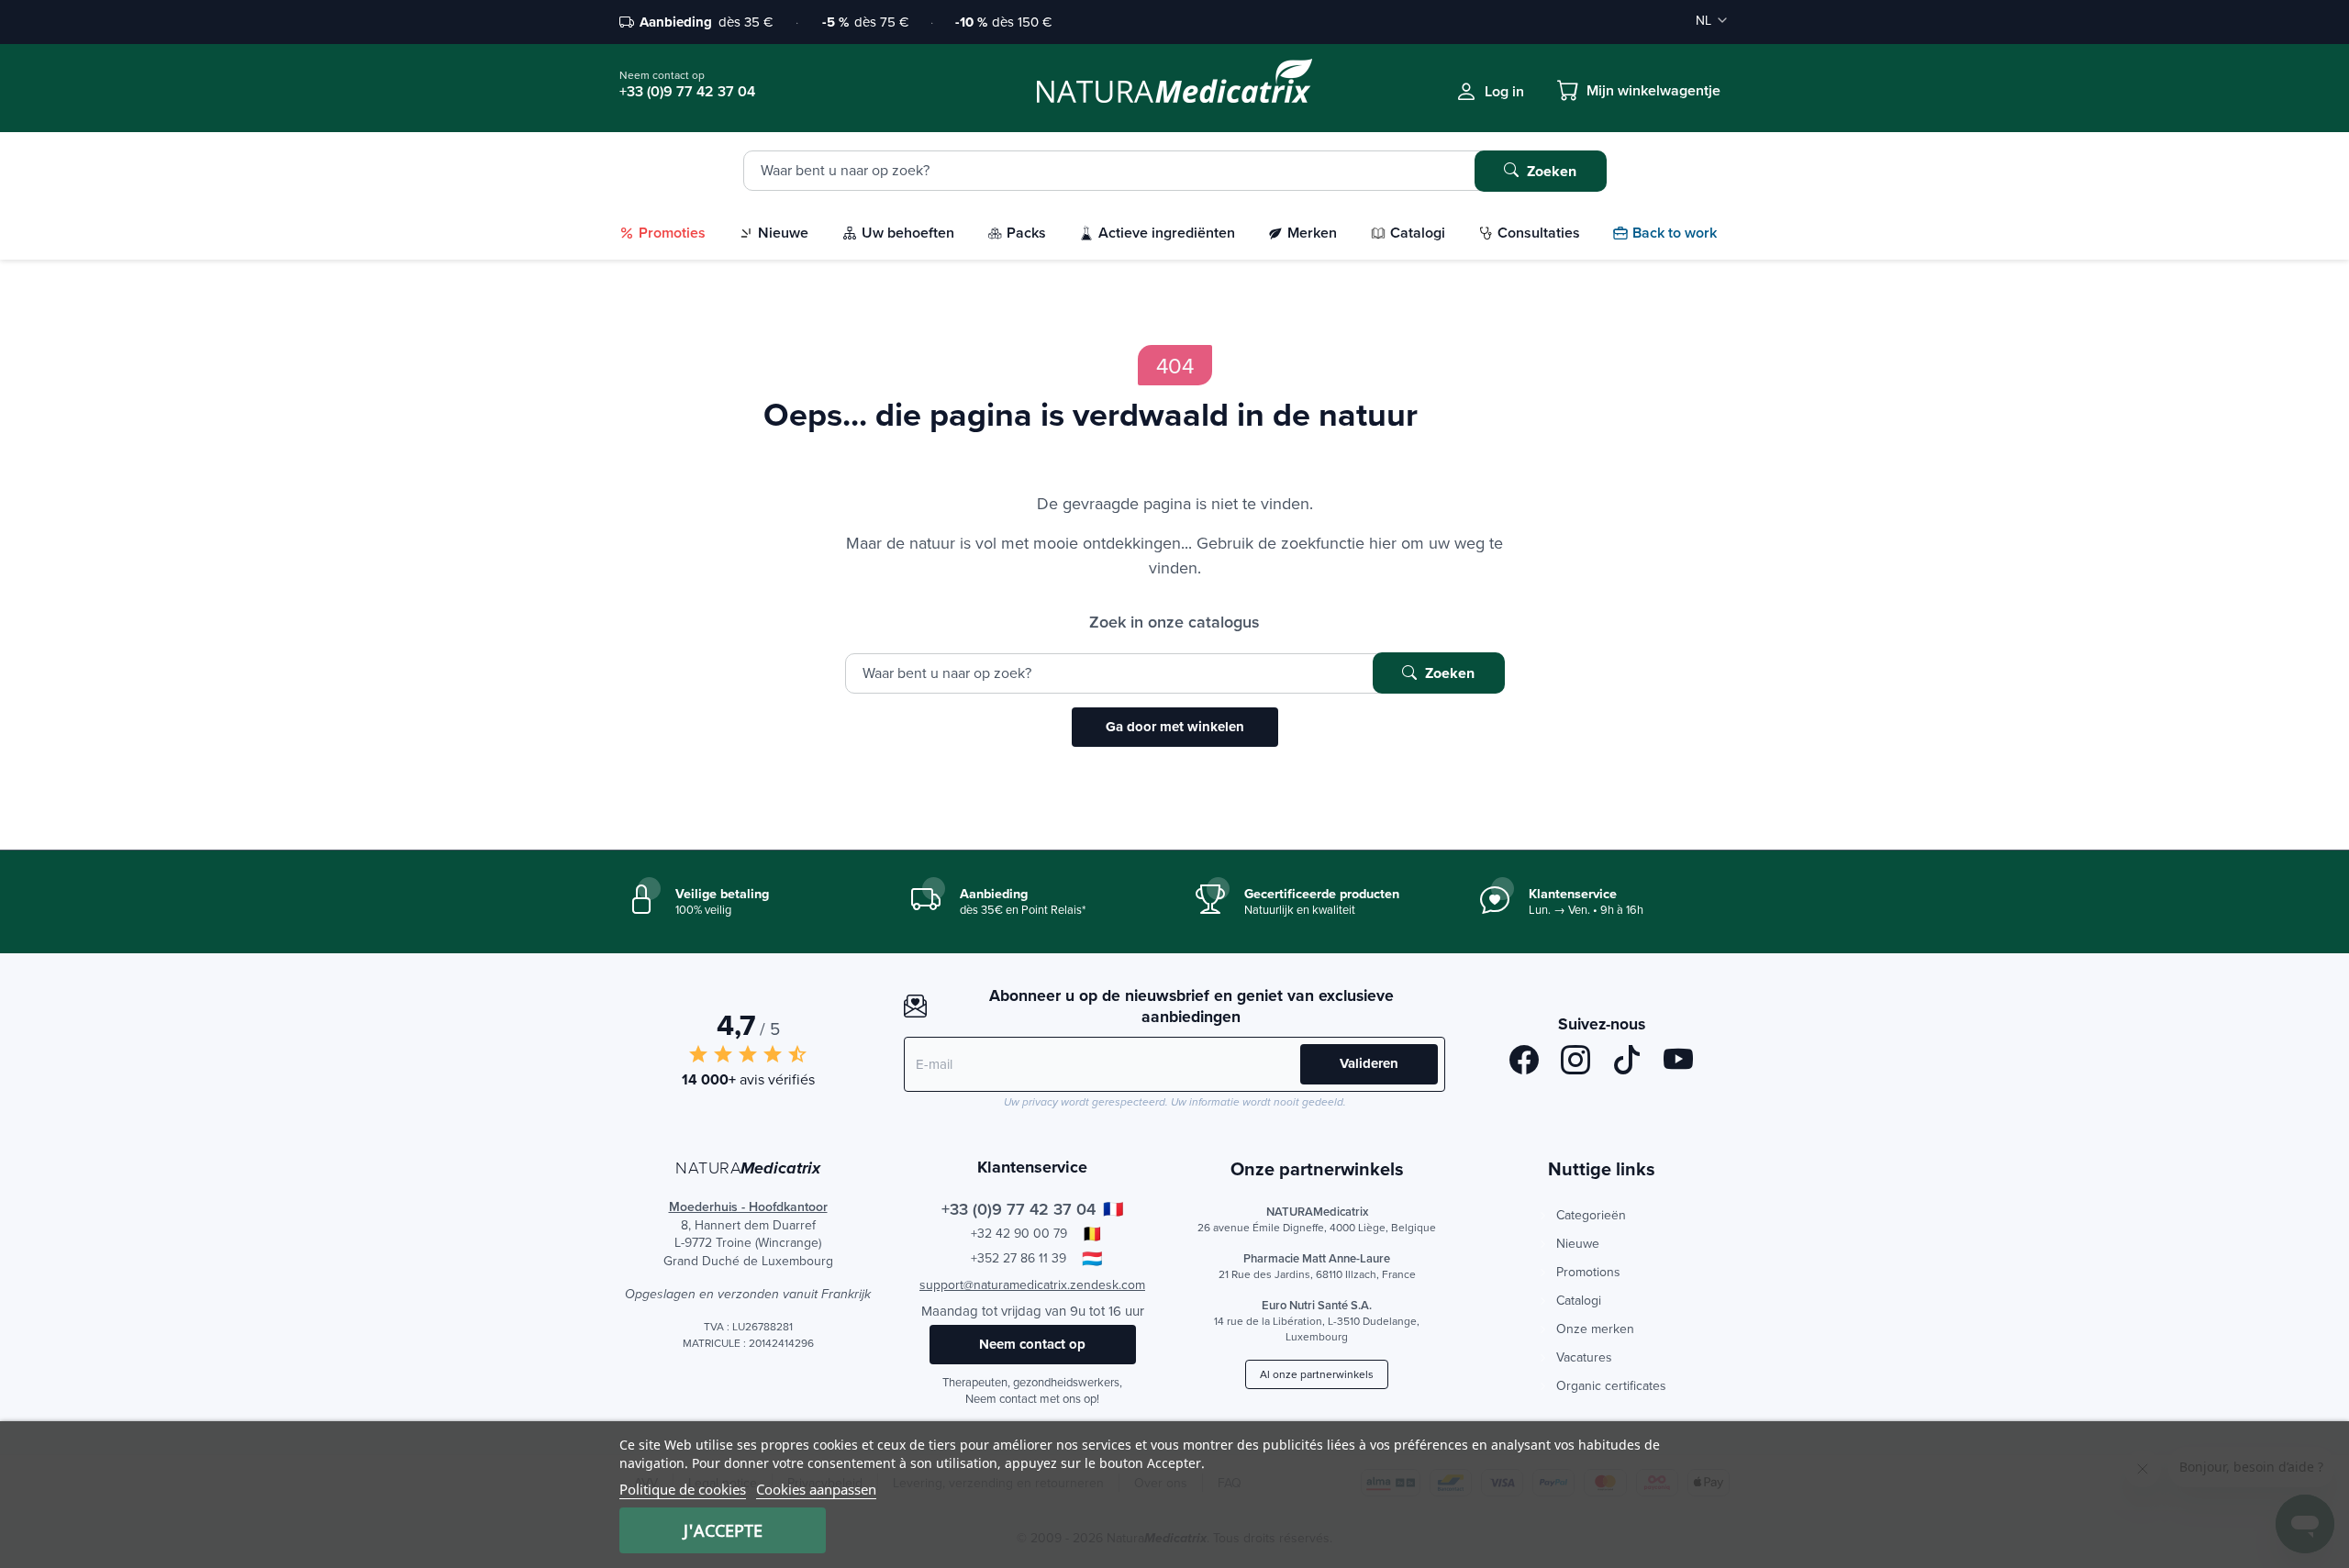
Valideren (1369, 1063)
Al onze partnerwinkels (1317, 1374)
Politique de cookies (683, 1489)
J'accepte (723, 1530)
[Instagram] (1575, 1063)
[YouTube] (1678, 1063)
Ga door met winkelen (1175, 727)
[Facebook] (1524, 1063)
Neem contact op (1032, 1344)
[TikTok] (1627, 1063)
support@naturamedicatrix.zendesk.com (1032, 1284)
